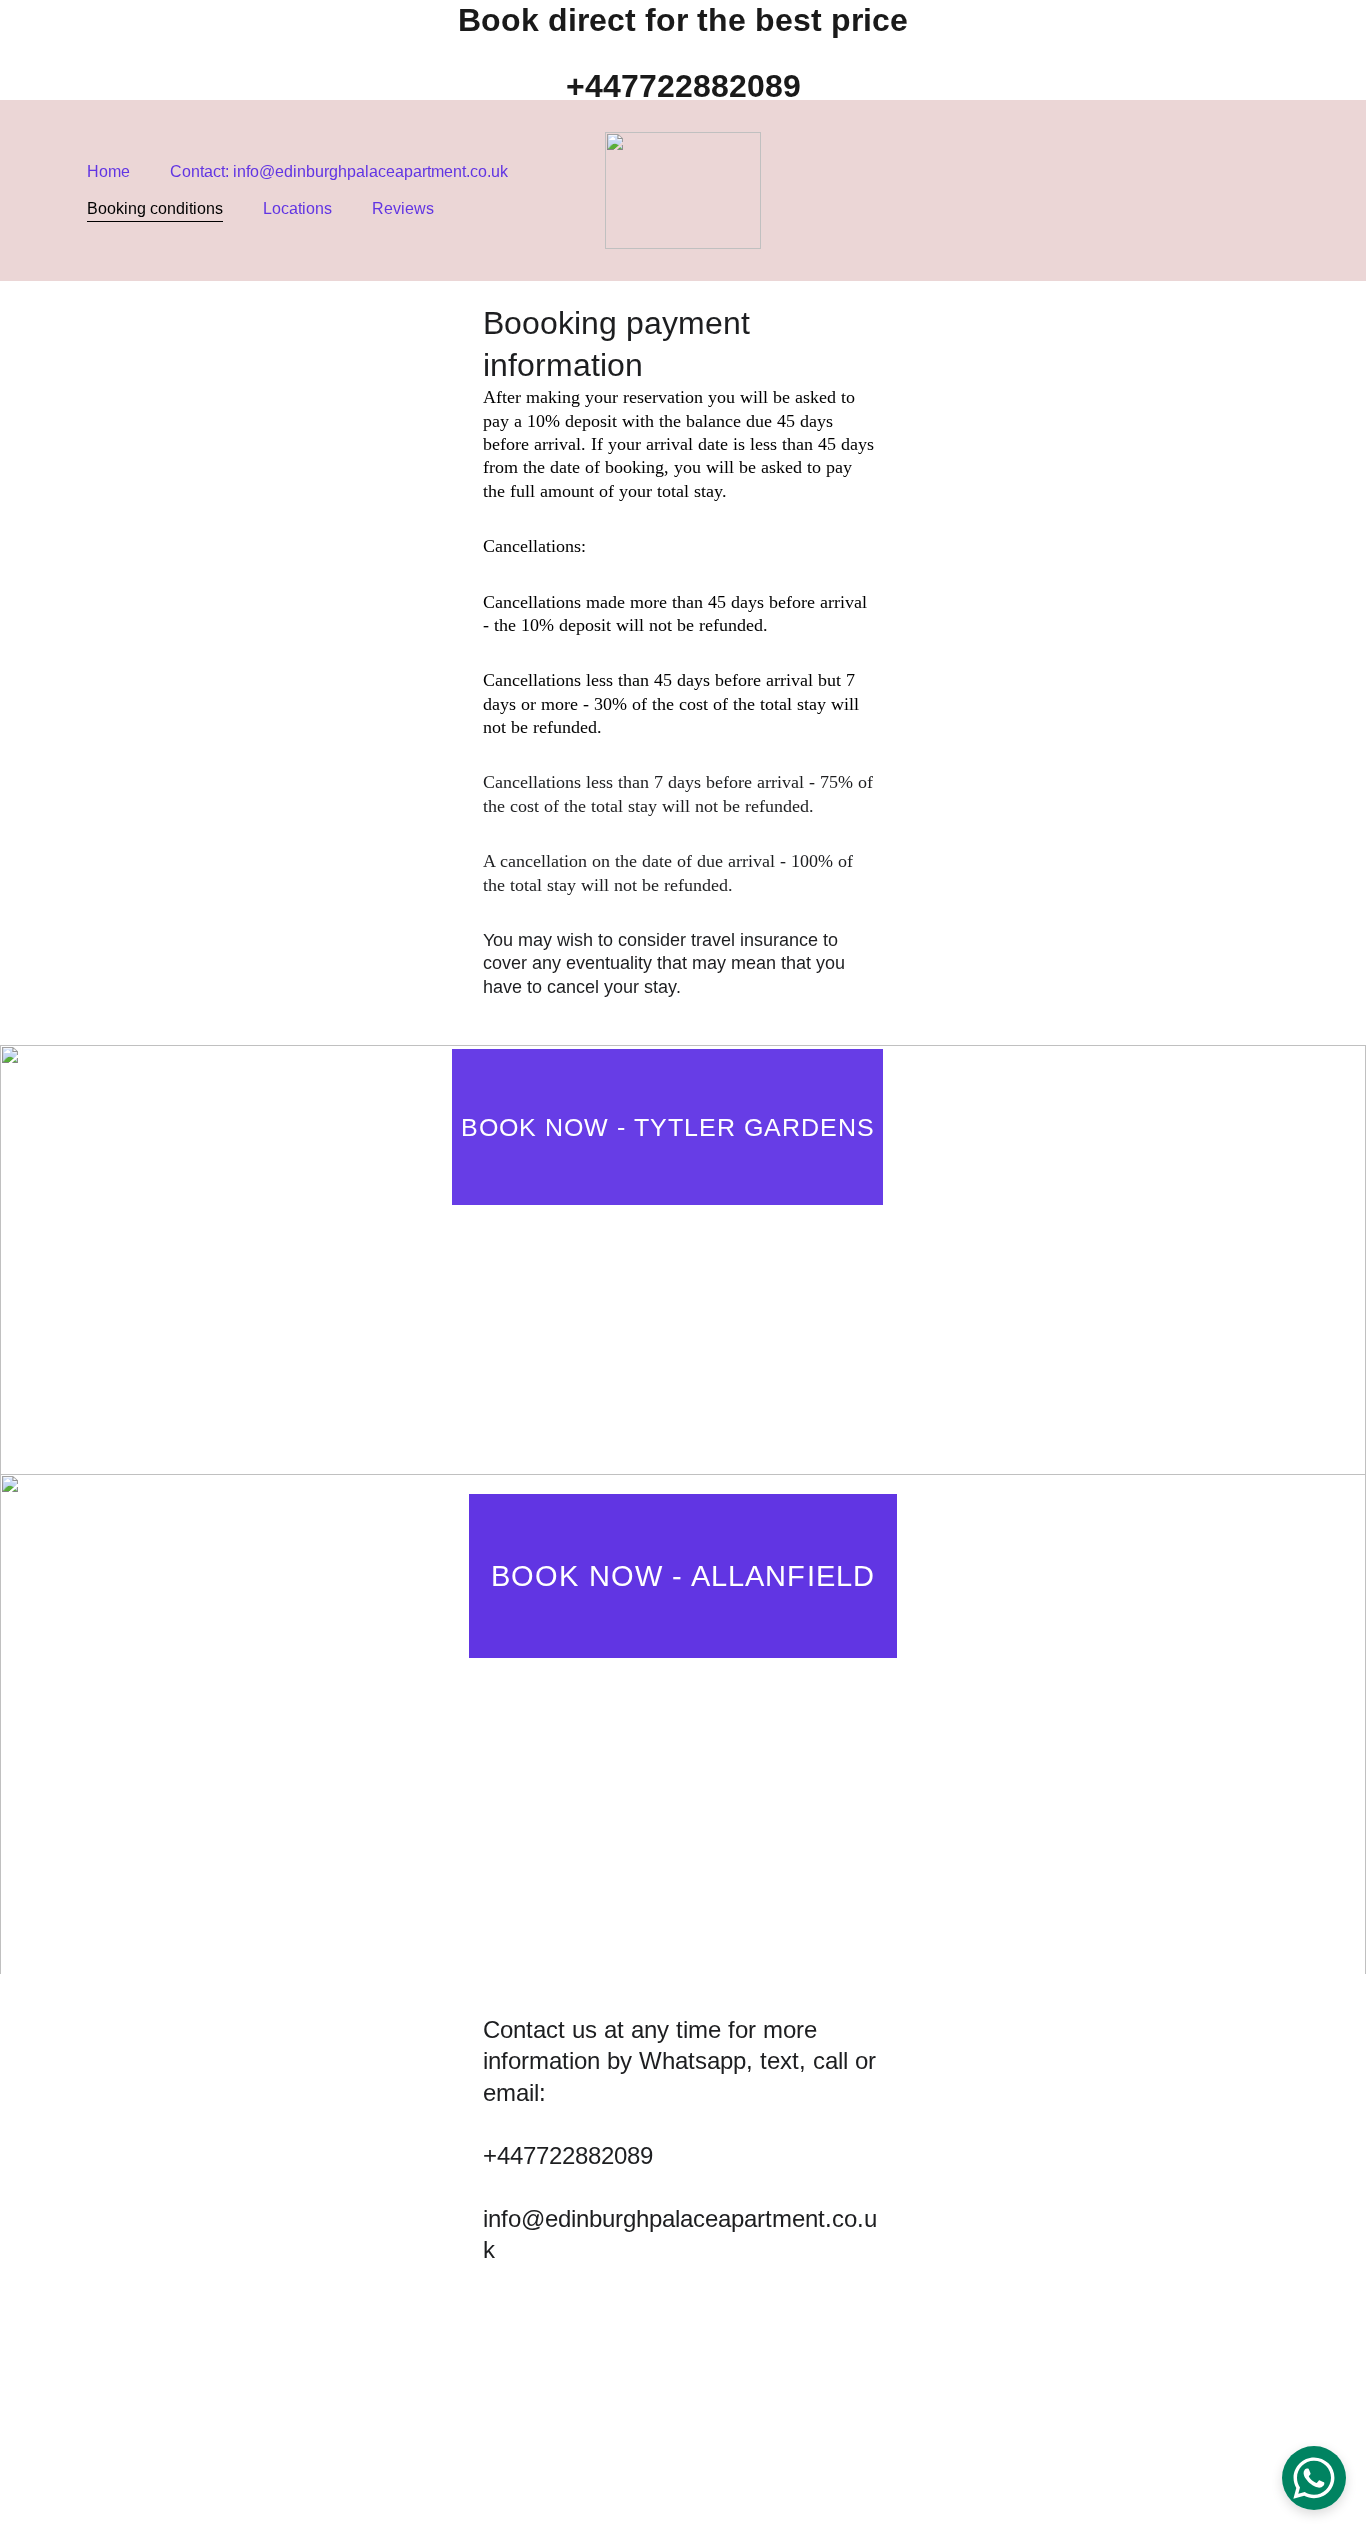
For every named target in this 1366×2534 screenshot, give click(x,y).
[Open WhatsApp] (1314, 2478)
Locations (297, 208)
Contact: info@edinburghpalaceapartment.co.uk (339, 171)
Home (108, 171)
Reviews (403, 208)
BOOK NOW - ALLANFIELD (683, 1576)
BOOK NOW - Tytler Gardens (668, 1127)
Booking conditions (155, 208)
